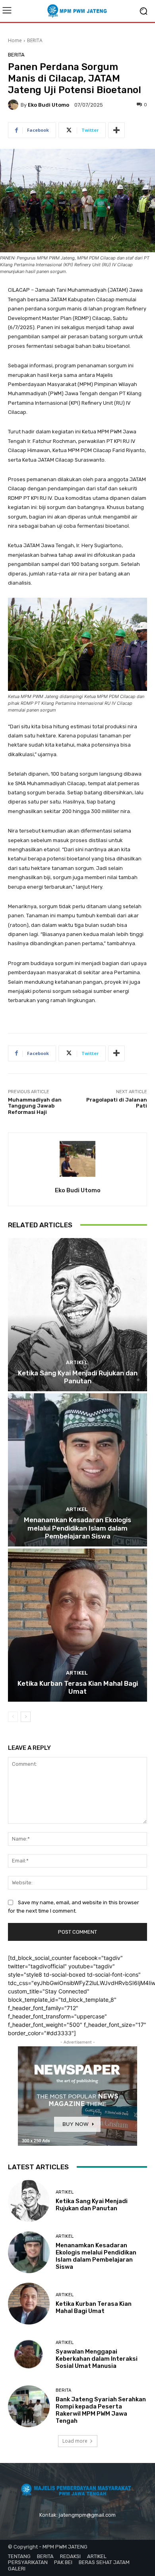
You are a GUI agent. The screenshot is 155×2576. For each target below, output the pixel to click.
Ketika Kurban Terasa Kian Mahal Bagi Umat (78, 1687)
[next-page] (26, 1717)
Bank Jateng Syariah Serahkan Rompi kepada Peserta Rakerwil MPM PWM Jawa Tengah (101, 2410)
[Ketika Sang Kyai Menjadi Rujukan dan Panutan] (77, 1315)
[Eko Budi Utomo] (14, 105)
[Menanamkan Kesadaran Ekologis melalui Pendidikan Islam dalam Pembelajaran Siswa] (77, 1470)
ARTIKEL (77, 1362)
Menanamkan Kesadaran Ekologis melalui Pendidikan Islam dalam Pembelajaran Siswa (77, 1528)
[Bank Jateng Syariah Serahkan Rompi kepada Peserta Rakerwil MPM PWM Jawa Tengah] (29, 2406)
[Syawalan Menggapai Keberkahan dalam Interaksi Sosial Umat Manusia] (29, 2355)
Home (15, 40)
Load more (75, 2441)
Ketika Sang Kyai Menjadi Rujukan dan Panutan (78, 1377)
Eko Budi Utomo (48, 105)
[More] (116, 130)
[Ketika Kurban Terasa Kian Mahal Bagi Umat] (77, 1625)
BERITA (35, 40)
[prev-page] (13, 1717)
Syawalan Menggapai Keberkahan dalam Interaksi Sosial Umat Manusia (97, 2359)
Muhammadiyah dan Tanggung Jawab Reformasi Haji (35, 1106)
